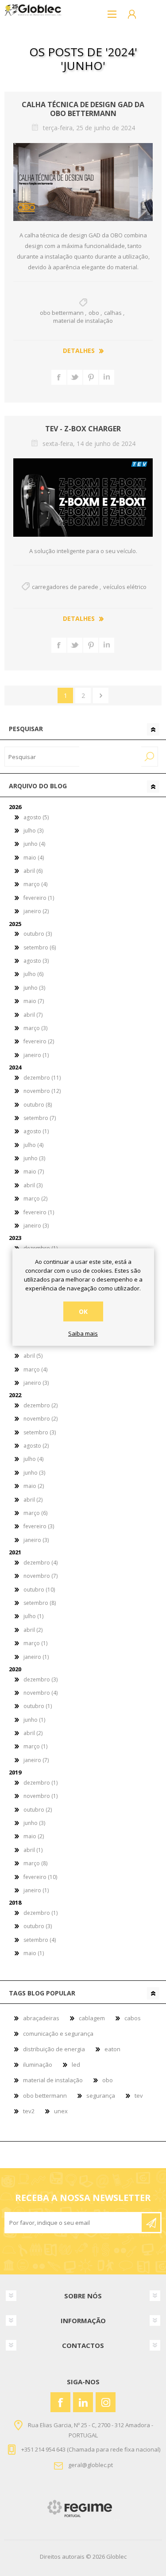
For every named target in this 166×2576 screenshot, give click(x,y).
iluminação (38, 2065)
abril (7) (33, 1015)
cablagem (92, 2018)
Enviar (151, 2223)
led (76, 2065)
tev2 (29, 2111)
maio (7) (34, 1001)
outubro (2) (38, 1810)
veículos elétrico (125, 587)
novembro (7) (41, 1576)
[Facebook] (60, 2402)
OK (83, 1311)
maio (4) (34, 858)
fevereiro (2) (39, 1041)
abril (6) (33, 871)
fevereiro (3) (39, 1526)
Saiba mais (83, 1334)
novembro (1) (41, 1796)
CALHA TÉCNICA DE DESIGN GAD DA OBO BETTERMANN (83, 109)
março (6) (35, 1513)
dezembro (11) (42, 1078)
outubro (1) (38, 1706)
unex (61, 2111)
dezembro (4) (41, 1563)
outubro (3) (38, 934)
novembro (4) (41, 1693)
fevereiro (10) (40, 1877)
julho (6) (33, 974)
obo (94, 313)
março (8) (35, 1863)
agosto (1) (36, 1131)
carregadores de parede (65, 587)
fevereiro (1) (39, 898)
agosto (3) (36, 961)
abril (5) (33, 1356)
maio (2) (34, 1486)
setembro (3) (40, 1432)
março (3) (35, 1028)
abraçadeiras (41, 2018)
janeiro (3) (36, 1226)
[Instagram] (106, 2402)
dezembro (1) (41, 1783)
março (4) (35, 884)
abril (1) (33, 1850)
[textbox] (42, 757)
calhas (113, 313)
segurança (101, 2096)
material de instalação (83, 321)
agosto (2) (36, 1446)
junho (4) (34, 844)
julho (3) (33, 831)
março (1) (35, 1643)
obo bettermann (62, 313)
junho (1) (34, 1720)
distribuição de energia (54, 2049)
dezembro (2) (41, 1405)
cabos (133, 2018)
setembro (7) (40, 1118)
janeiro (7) (36, 1760)
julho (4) (33, 1145)
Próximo (101, 695)
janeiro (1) (36, 1055)
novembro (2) (41, 1419)
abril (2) (33, 1500)
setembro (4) (40, 1940)
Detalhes (79, 351)
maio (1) (34, 1953)
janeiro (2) (36, 911)
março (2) (35, 1199)
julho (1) (33, 1616)
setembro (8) (40, 1603)
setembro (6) (40, 947)
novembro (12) (42, 1091)
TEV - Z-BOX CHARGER (83, 429)
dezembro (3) (41, 1679)
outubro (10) (39, 1590)
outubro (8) (38, 1105)
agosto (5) (36, 817)
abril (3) (33, 1185)
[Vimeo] (83, 2402)
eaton (112, 2049)
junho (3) (34, 988)
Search (150, 757)
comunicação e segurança (58, 2034)
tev (139, 2096)
